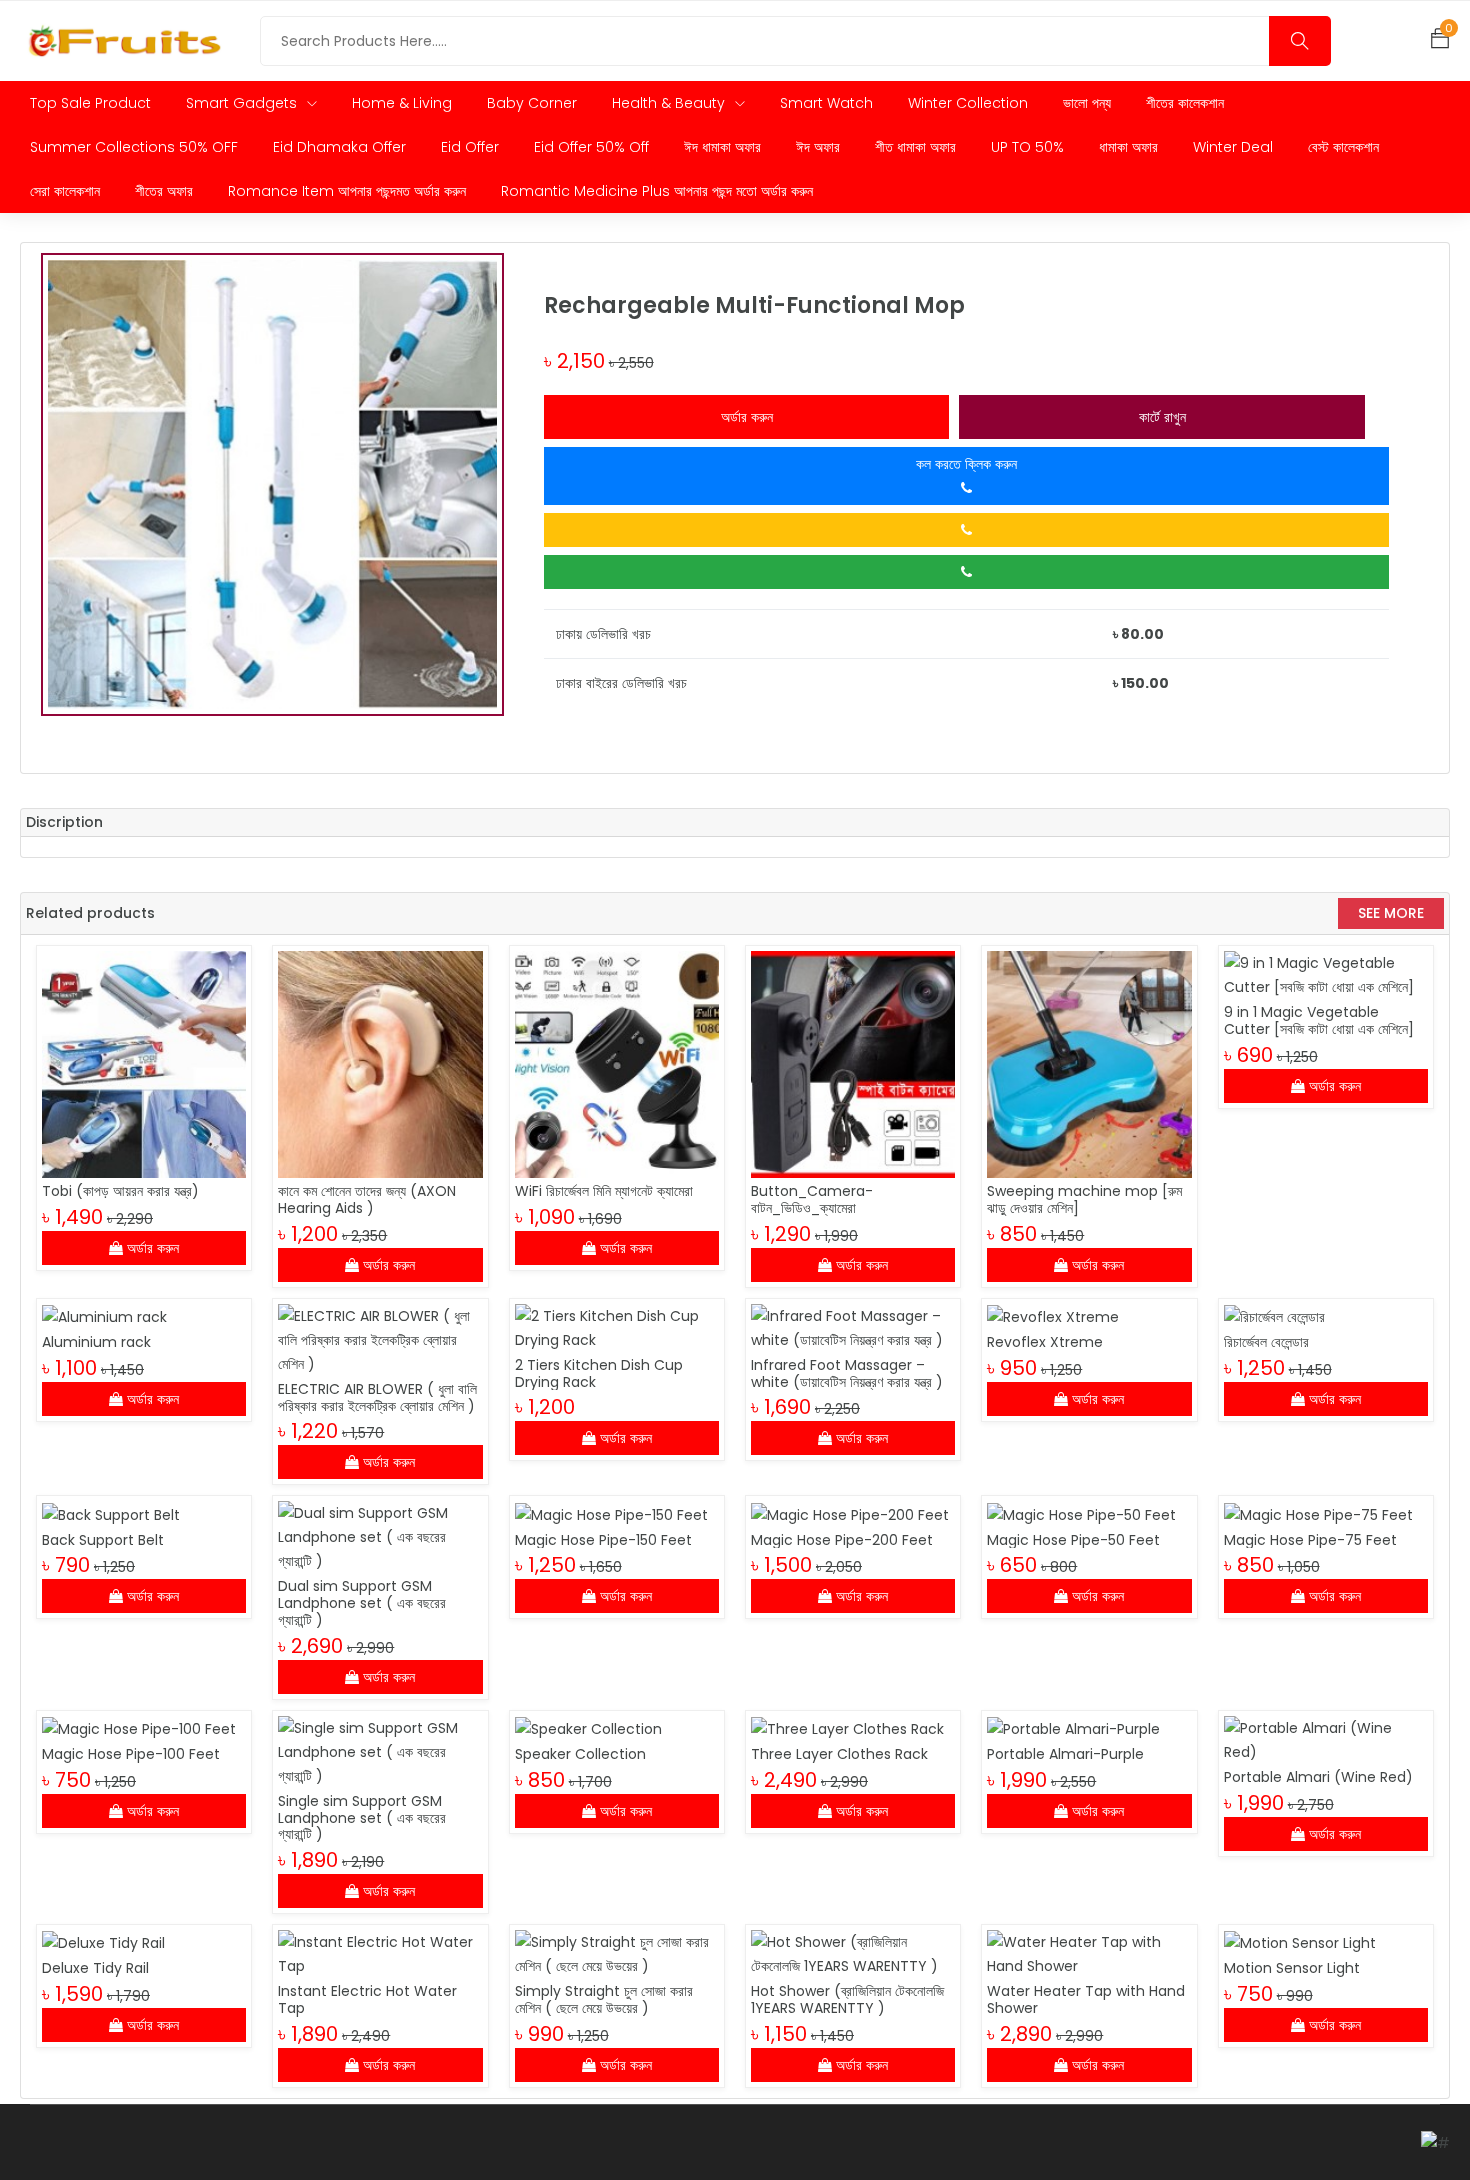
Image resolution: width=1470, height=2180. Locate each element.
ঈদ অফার (818, 147)
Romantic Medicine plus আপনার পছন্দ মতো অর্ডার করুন (657, 191)
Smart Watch (826, 103)
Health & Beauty (670, 103)
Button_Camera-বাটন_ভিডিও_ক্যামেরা (812, 1199)
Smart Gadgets (243, 103)
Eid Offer (470, 147)
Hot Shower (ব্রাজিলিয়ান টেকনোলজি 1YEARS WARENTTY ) (847, 1999)
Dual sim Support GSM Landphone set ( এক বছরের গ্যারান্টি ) (362, 1603)
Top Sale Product (90, 103)
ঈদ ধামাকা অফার (722, 147)
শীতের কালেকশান (1185, 103)
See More (1391, 913)
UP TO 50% (1027, 147)
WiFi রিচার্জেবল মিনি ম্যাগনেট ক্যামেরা (604, 1191)
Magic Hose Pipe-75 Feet (1310, 1540)
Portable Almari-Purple (1065, 1754)
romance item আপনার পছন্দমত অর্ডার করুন (347, 191)
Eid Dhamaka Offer (339, 147)
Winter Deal (1233, 147)
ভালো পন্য (1087, 103)
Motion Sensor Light (1292, 1968)
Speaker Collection (580, 1754)
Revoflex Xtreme (1045, 1342)
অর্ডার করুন (747, 417)
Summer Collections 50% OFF (134, 147)
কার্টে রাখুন (1162, 417)
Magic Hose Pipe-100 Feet (131, 1754)
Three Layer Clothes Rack (839, 1754)
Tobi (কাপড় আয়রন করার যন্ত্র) (120, 1191)
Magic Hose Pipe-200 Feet (842, 1540)
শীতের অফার (164, 191)
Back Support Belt (103, 1540)
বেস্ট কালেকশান (1343, 147)
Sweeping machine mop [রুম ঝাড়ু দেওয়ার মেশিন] (1084, 1199)
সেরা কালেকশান (65, 191)
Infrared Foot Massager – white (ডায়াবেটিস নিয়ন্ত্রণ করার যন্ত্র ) (847, 1373)
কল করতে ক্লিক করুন (966, 464)
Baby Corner (532, 103)
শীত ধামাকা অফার (915, 147)
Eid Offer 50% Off (591, 147)
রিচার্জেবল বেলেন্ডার (1266, 1342)
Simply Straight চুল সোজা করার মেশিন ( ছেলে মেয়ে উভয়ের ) (604, 1999)
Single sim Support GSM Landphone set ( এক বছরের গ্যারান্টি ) (362, 1818)
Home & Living (402, 103)
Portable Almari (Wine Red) (1318, 1777)
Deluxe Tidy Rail (95, 1968)
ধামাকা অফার (1128, 147)
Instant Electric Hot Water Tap (367, 1999)
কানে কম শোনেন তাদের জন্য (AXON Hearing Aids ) (367, 1199)
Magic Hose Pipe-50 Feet (1073, 1540)
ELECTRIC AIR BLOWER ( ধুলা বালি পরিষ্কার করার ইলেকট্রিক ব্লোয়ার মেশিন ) (377, 1397)
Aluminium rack (96, 1342)
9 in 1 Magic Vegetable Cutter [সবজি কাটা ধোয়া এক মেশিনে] (1319, 1020)
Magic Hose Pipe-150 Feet (603, 1540)
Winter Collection (968, 103)
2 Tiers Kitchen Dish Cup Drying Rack (599, 1373)
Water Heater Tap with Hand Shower (1086, 1999)
